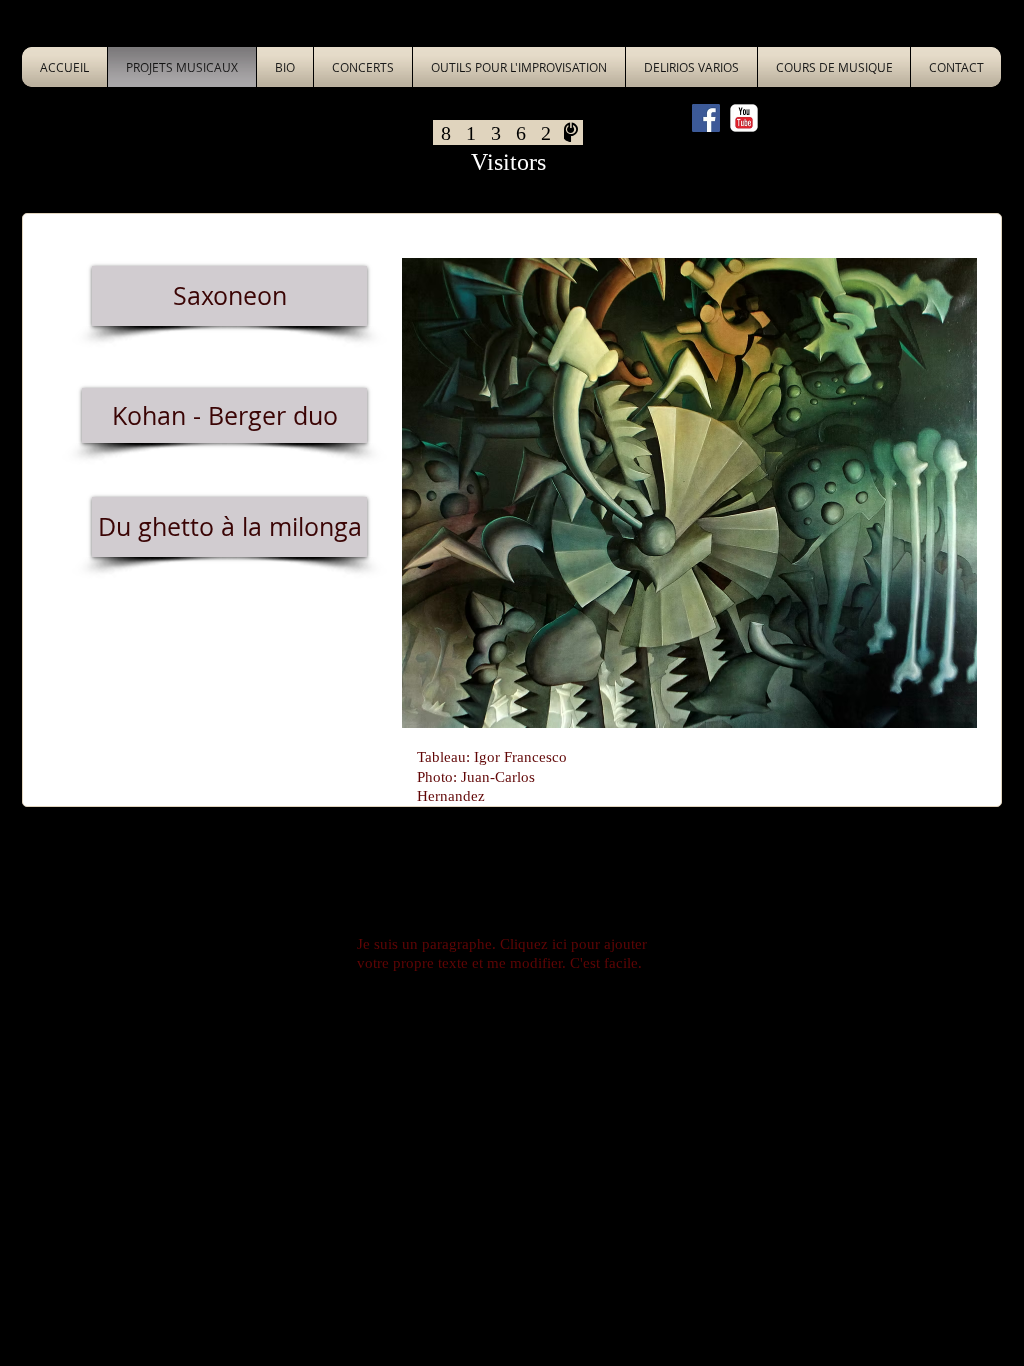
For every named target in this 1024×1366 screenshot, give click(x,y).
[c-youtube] (744, 118)
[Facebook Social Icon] (706, 118)
